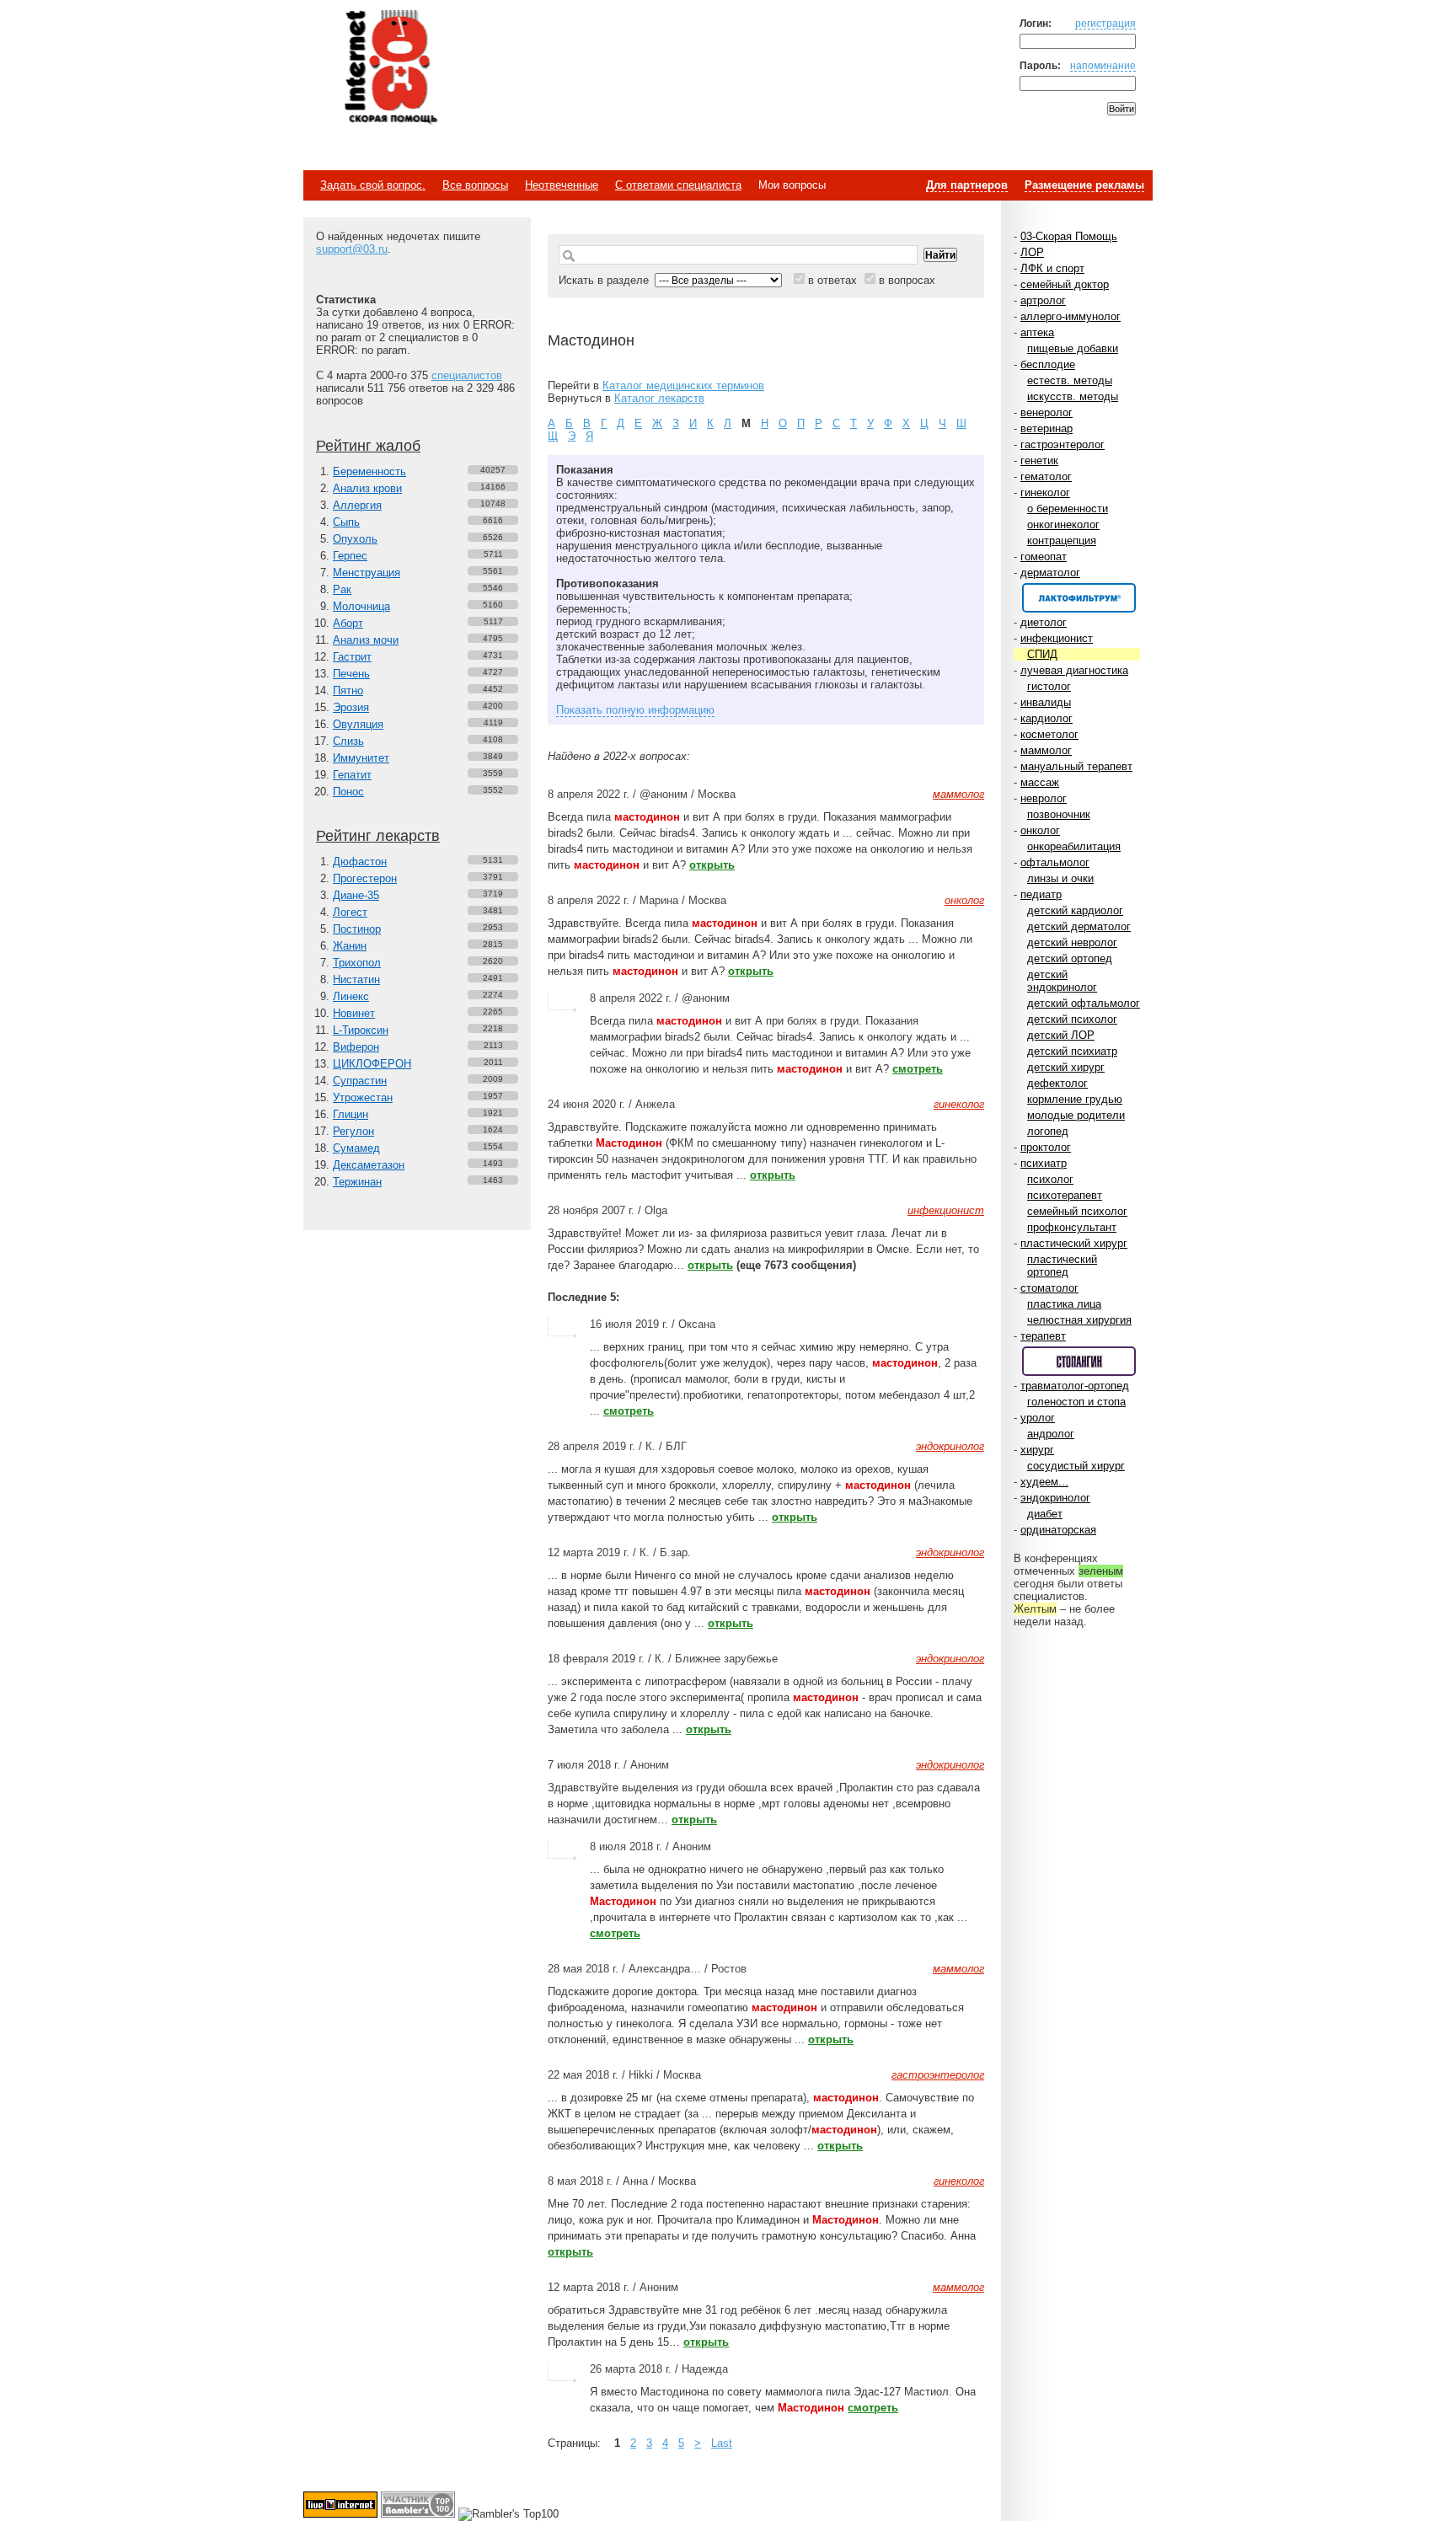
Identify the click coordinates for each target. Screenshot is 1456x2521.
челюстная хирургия (1079, 1320)
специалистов (467, 375)
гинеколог (1045, 492)
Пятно (348, 690)
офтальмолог (1055, 862)
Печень (351, 674)
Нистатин (356, 979)
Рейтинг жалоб (368, 446)
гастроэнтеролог (1063, 444)
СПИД (1042, 654)
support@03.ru (352, 249)
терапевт (1043, 1336)
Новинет (354, 1013)
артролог (1043, 300)
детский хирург (1066, 1067)
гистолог (1049, 686)
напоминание (1103, 65)
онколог (1040, 830)
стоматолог (1049, 1288)
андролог (1051, 1434)
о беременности (1068, 508)
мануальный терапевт (1076, 766)
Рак (342, 589)
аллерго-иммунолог (1071, 316)
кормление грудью (1075, 1099)
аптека (1037, 332)
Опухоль (355, 539)
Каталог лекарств (659, 398)
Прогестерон (365, 878)
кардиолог (1046, 718)
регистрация (1105, 23)
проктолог (1046, 1147)
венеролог (1046, 412)
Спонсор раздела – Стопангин (1079, 1361)
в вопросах (907, 280)
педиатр (1041, 894)
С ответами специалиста (678, 185)
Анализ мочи (366, 640)
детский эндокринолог (1062, 981)
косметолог (1049, 734)
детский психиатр (1072, 1051)
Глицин (351, 1114)
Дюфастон (360, 862)
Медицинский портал (390, 68)
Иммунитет (361, 758)
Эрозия (351, 707)
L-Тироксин (361, 1030)
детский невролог (1072, 942)
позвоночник (1059, 814)
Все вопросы (475, 185)
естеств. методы (1070, 380)
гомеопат (1044, 557)
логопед (1048, 1131)
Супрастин (360, 1081)
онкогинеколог (1063, 525)
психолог (1050, 1179)
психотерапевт (1065, 1195)
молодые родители (1076, 1115)
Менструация (367, 573)
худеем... (1044, 1482)
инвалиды (1046, 702)
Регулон (353, 1131)
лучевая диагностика (1074, 670)
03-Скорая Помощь (1069, 236)
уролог (1038, 1418)
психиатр (1044, 1163)
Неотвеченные (562, 185)
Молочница (361, 606)
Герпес (350, 556)
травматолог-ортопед (1075, 1386)
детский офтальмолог (1084, 1003)
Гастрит (352, 657)
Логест (350, 912)
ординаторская (1058, 1530)
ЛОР (1032, 252)
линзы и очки (1060, 878)
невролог (1044, 798)
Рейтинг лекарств (378, 836)
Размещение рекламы (1084, 185)
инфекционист (1057, 638)
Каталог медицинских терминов (683, 385)
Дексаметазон (369, 1165)
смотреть (918, 1069)
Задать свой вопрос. (373, 185)
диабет (1045, 1514)
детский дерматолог (1079, 926)
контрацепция (1062, 541)
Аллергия (357, 505)
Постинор (357, 929)
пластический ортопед (1062, 1266)
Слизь (348, 741)
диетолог (1044, 622)
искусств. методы (1073, 396)
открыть (712, 865)
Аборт (348, 623)
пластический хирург (1074, 1243)
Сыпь (346, 522)
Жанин (350, 946)
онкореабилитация (1074, 846)
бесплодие (1048, 364)
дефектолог (1057, 1083)
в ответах (832, 280)
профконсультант (1072, 1227)
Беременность (369, 471)
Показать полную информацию (635, 710)
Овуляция (358, 724)
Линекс (351, 996)
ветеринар (1046, 428)
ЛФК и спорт (1052, 268)
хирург (1037, 1450)
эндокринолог (1055, 1498)
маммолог (1046, 750)
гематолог (1046, 476)
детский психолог (1072, 1019)
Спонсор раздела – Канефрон (1079, 598)
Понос (348, 792)
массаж (1040, 782)
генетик (1039, 460)
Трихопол (357, 963)
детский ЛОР (1061, 1035)
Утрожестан (363, 1097)
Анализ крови (367, 488)
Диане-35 (356, 895)
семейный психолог (1077, 1211)
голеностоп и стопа (1076, 1402)
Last (722, 2443)
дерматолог (1050, 573)
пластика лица (1064, 1304)
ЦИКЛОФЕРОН (372, 1064)
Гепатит (352, 775)
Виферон (356, 1047)
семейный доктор (1065, 284)
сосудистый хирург (1076, 1466)
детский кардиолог (1075, 910)
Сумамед (356, 1148)
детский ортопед (1070, 958)
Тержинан (357, 1182)
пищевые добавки (1073, 348)
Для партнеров (967, 185)
